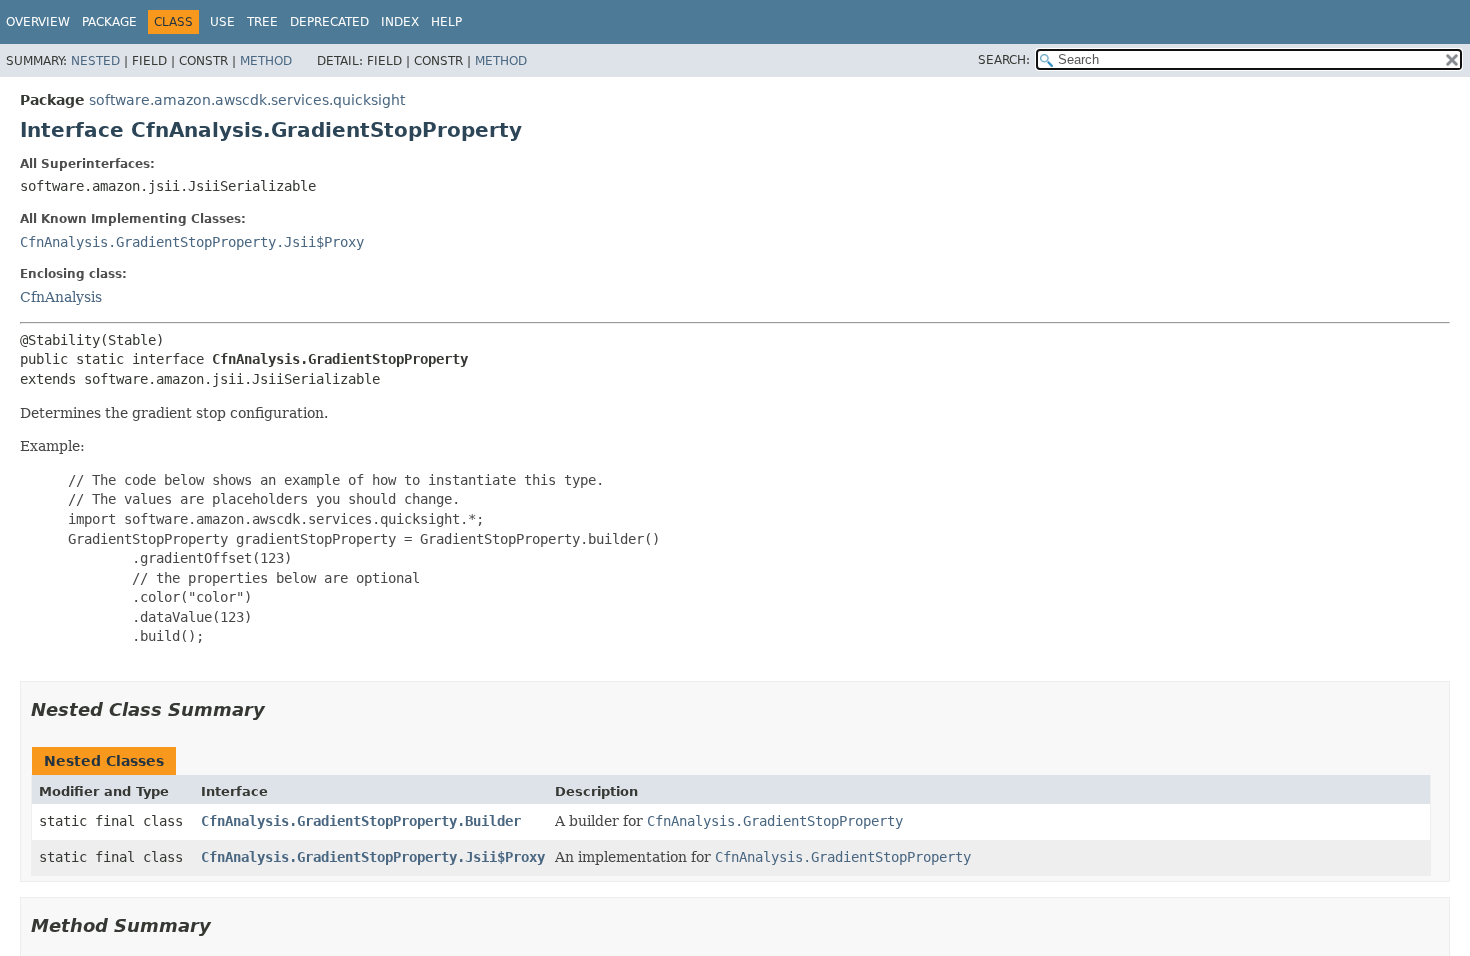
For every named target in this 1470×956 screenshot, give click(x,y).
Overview (38, 22)
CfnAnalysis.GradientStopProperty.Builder (361, 821)
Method (266, 61)
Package (109, 22)
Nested (95, 61)
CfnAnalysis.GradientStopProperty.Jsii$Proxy (192, 242)
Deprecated (329, 22)
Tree (262, 22)
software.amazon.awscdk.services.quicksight (247, 100)
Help (446, 22)
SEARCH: (1004, 60)
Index (400, 22)
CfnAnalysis (61, 297)
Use (222, 22)
